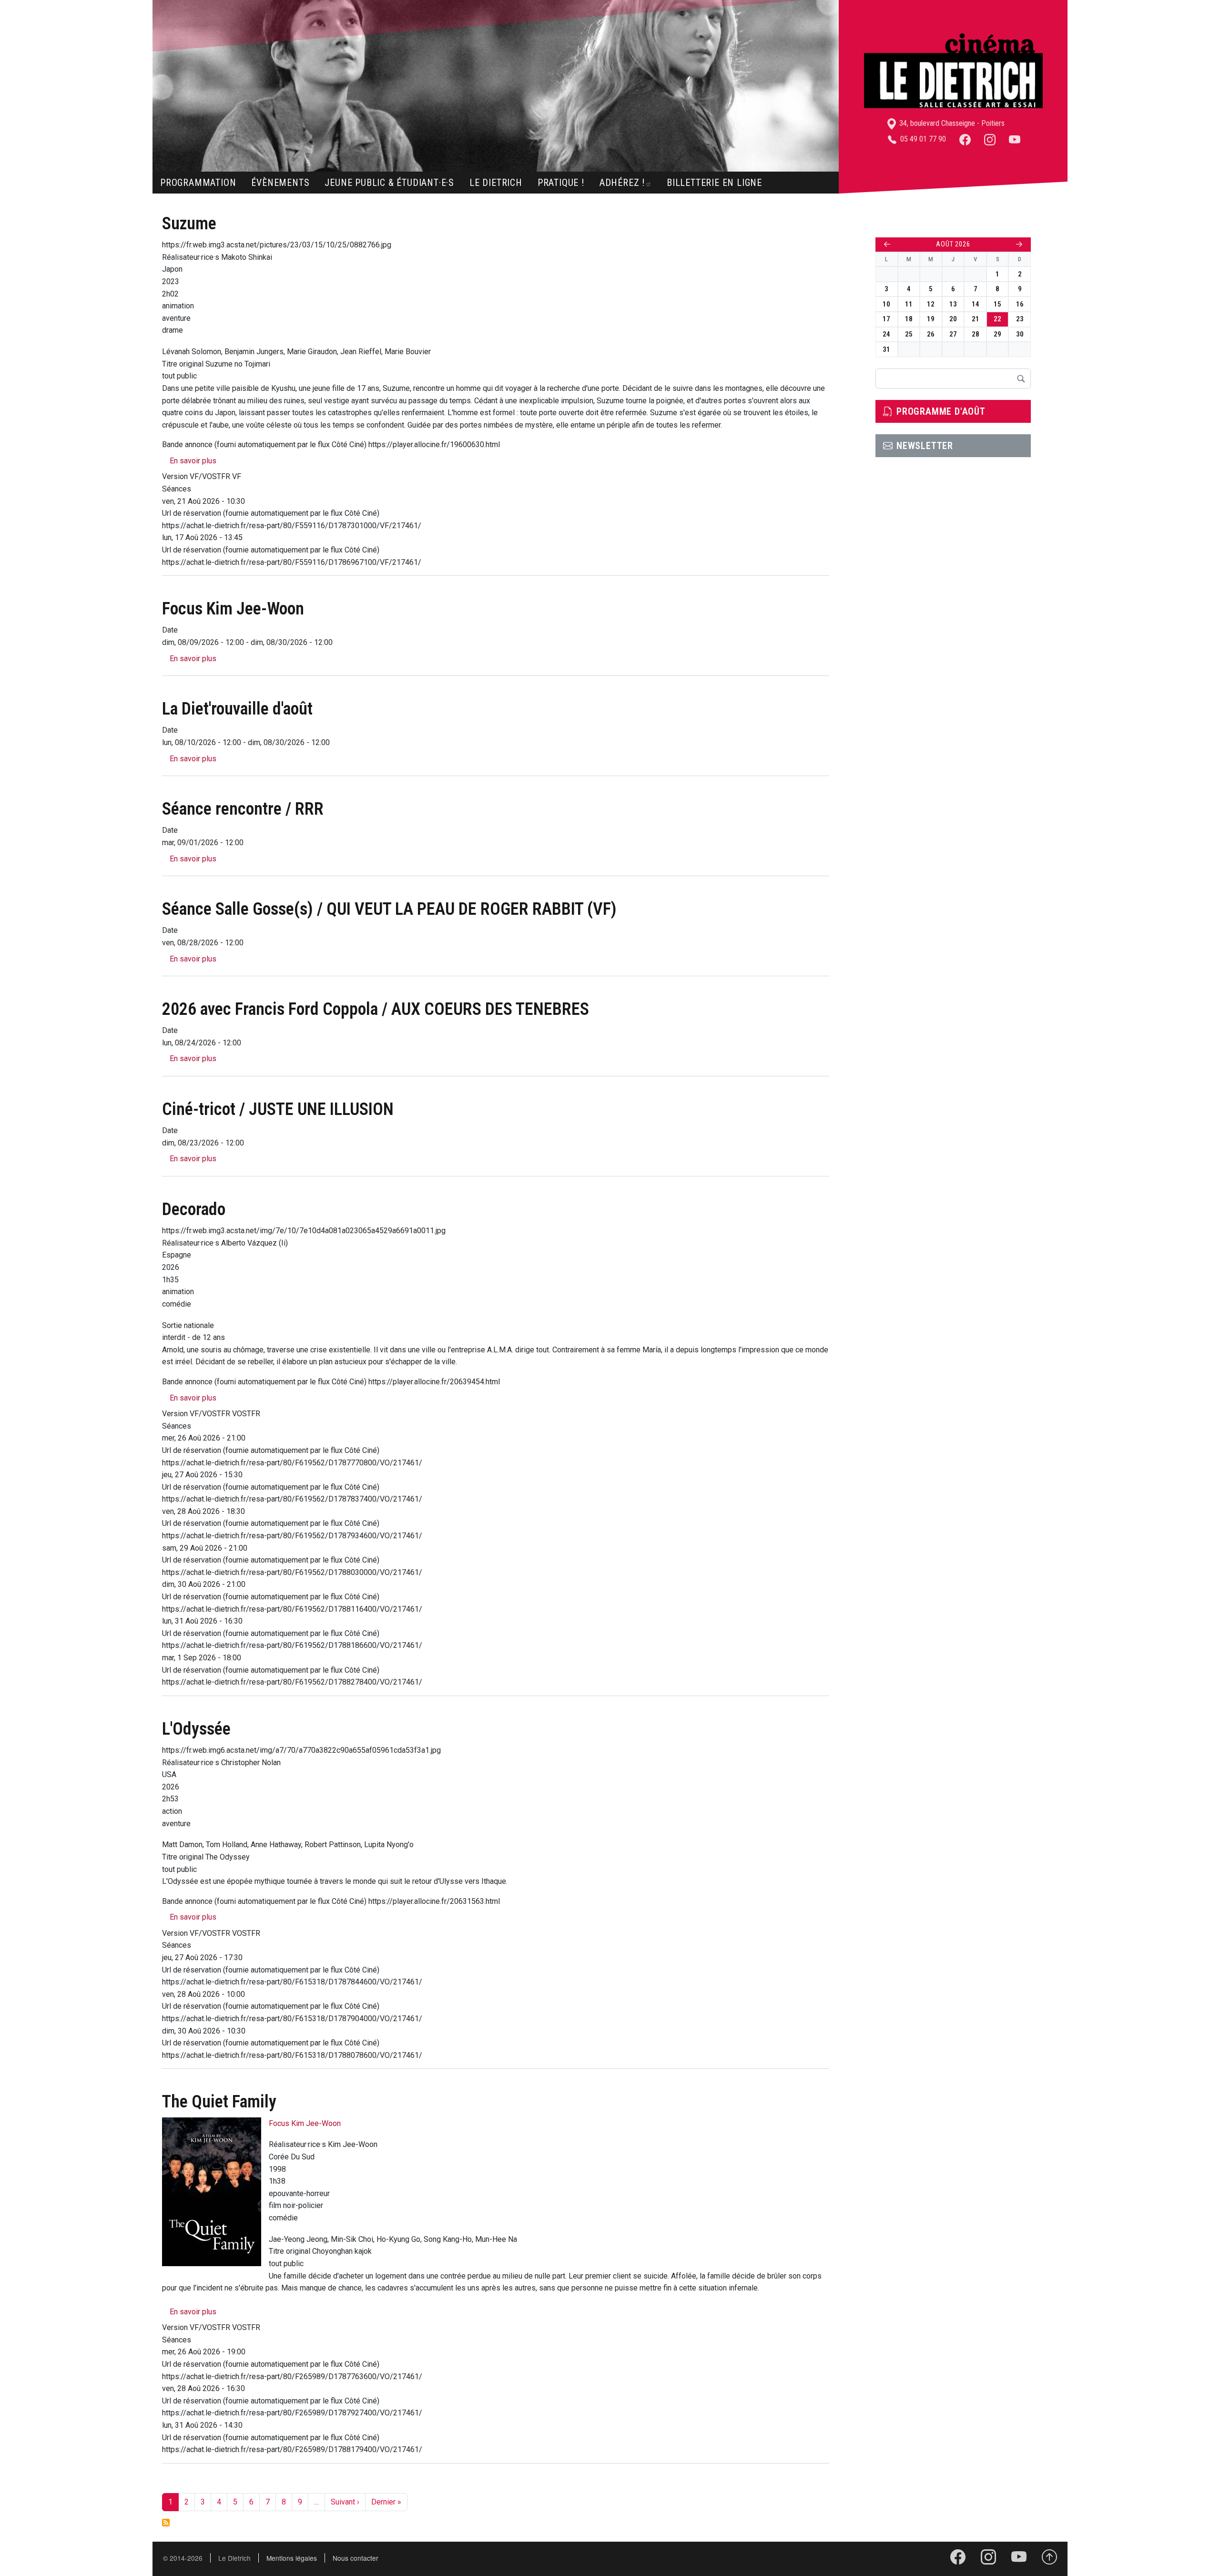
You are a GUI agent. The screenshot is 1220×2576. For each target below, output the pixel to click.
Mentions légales (292, 2558)
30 (1020, 334)
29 (997, 334)
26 (931, 334)
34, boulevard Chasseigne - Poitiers (951, 123)
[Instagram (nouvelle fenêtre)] (990, 139)
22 (997, 319)
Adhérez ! (622, 183)
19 (931, 319)
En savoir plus (193, 461)
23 (1020, 319)
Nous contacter (356, 2558)
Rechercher (1021, 378)
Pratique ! (561, 183)
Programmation (198, 183)
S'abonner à (166, 2523)
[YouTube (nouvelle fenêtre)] (1015, 139)
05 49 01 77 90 (922, 139)
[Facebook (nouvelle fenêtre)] (965, 139)
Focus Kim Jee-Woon (305, 2123)
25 (909, 334)
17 (886, 319)
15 (997, 304)
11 (909, 304)
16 (1020, 304)
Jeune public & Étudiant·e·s (389, 183)
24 (886, 334)
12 (931, 304)
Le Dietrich (496, 183)
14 (976, 304)
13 (953, 304)
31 (886, 349)
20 (953, 319)
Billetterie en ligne (714, 183)
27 (953, 334)
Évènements (280, 183)
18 (909, 319)
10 (886, 304)
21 (976, 319)
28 (976, 334)
